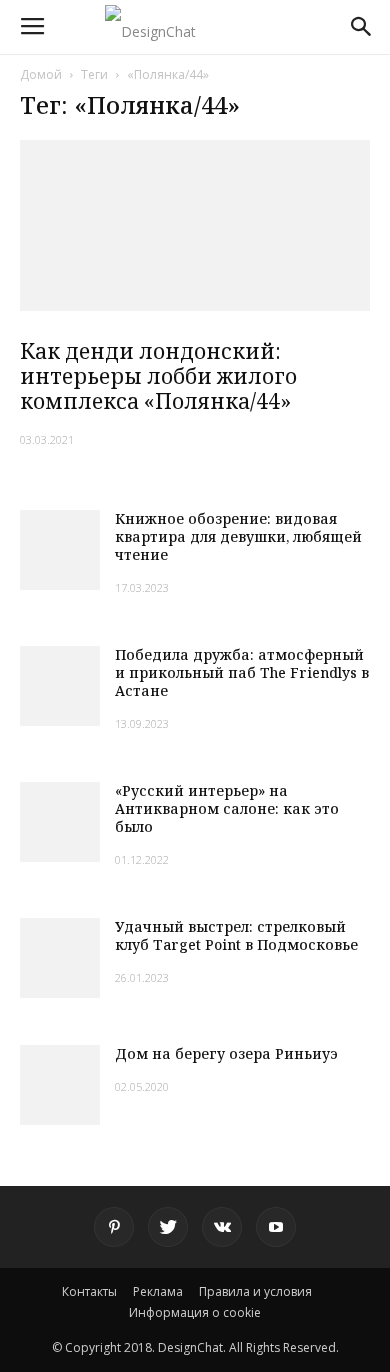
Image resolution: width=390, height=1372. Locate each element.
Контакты (89, 1291)
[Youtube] (276, 1227)
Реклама (158, 1291)
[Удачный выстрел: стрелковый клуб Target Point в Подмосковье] (60, 958)
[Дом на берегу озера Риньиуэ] (60, 1085)
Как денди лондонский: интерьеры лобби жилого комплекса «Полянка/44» (158, 376)
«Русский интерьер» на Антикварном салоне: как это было (227, 808)
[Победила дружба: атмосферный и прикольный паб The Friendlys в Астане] (60, 686)
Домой (41, 74)
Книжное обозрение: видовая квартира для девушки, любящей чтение (238, 536)
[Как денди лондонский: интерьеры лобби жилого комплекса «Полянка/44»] (195, 225)
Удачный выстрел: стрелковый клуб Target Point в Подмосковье (236, 935)
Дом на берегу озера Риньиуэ (226, 1053)
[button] (362, 27)
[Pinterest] (114, 1227)
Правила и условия (255, 1291)
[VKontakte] (222, 1227)
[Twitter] (168, 1227)
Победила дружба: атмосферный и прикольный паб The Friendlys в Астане (242, 672)
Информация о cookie (195, 1312)
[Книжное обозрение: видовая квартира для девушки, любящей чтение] (60, 550)
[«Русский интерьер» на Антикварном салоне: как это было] (60, 822)
